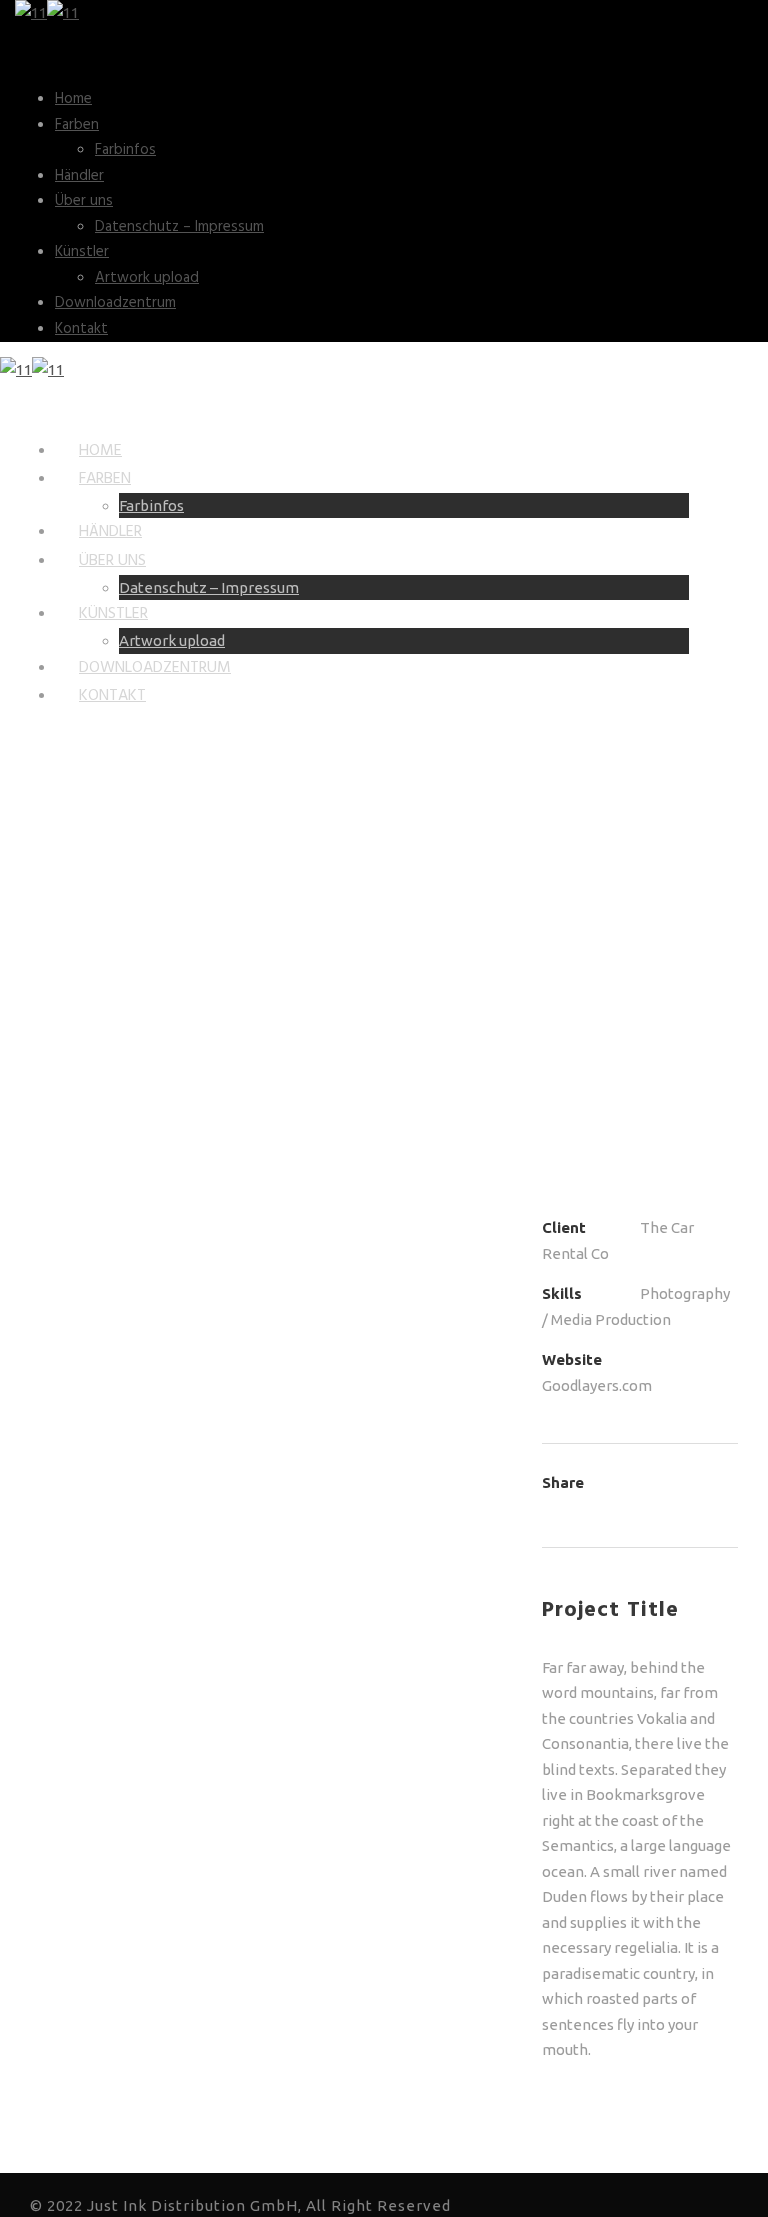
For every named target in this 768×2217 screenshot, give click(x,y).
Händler (79, 176)
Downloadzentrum (115, 303)
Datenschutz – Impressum (179, 227)
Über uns (84, 201)
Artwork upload (147, 278)
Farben (77, 125)
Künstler (82, 252)
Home (73, 99)
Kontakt (81, 329)
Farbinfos (125, 150)
